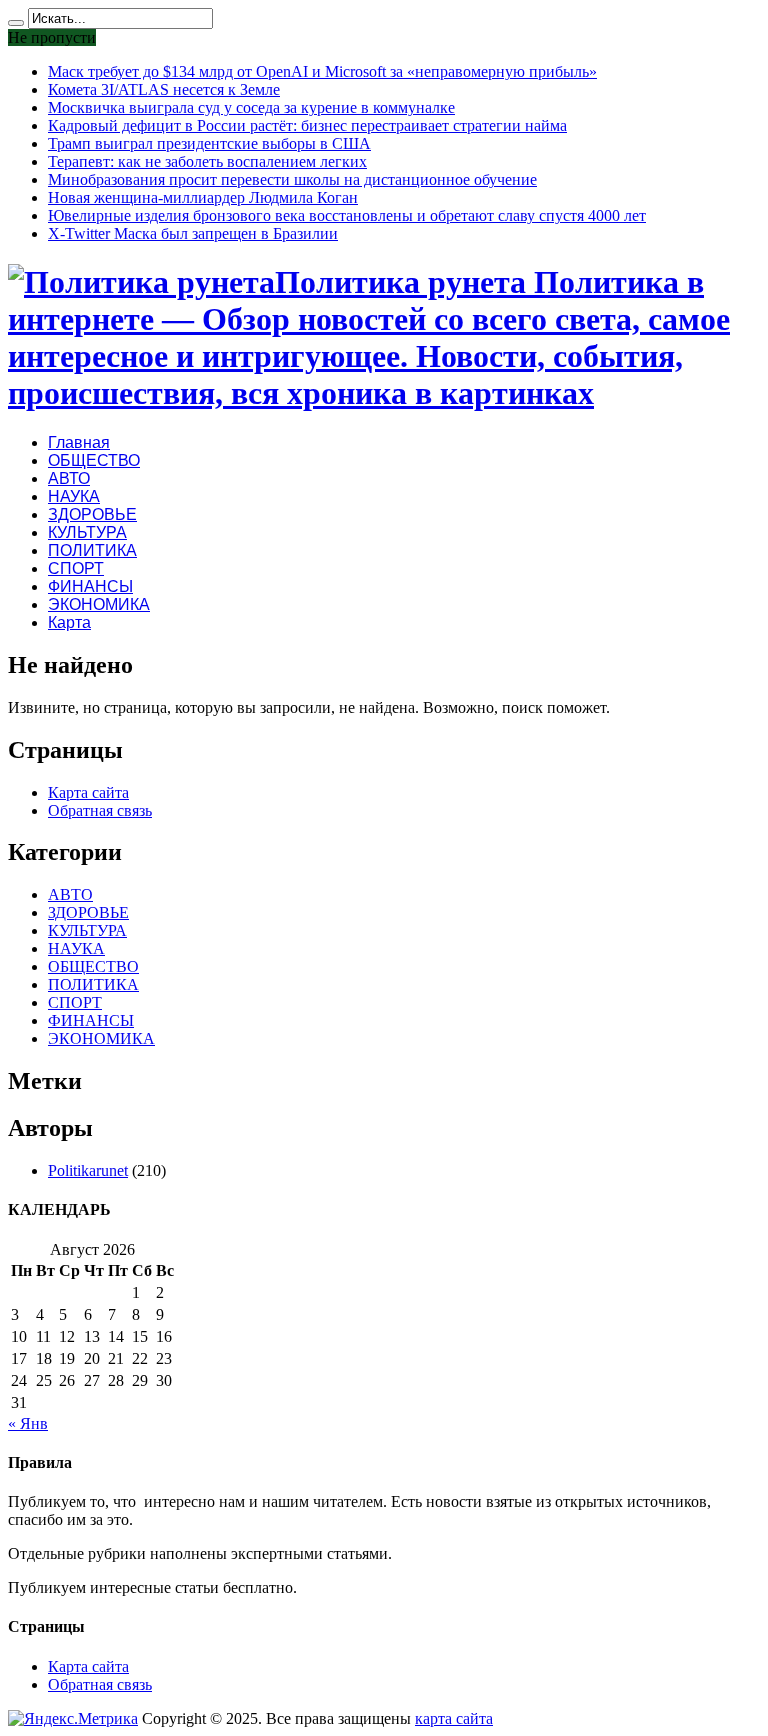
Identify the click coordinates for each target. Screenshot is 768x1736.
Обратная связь (100, 810)
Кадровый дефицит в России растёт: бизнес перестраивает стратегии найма (307, 125)
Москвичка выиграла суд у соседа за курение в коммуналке (251, 107)
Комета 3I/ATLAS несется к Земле (164, 89)
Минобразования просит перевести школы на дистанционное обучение (292, 179)
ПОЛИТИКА (92, 550)
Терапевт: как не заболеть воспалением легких (207, 161)
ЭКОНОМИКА (99, 604)
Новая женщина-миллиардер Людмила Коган (203, 197)
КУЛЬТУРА (87, 532)
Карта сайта (88, 792)
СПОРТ (76, 568)
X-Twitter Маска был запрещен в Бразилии (193, 233)
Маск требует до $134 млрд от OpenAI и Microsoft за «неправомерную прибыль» (322, 71)
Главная (79, 442)
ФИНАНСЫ (90, 586)
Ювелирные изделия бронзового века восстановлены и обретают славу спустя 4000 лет (347, 215)
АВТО (69, 478)
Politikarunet (88, 1170)
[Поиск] (16, 23)
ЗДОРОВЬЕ (92, 514)
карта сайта (454, 1718)
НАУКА (74, 496)
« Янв (28, 1423)
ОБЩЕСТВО (94, 460)
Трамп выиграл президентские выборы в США (209, 143)
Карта (69, 622)
